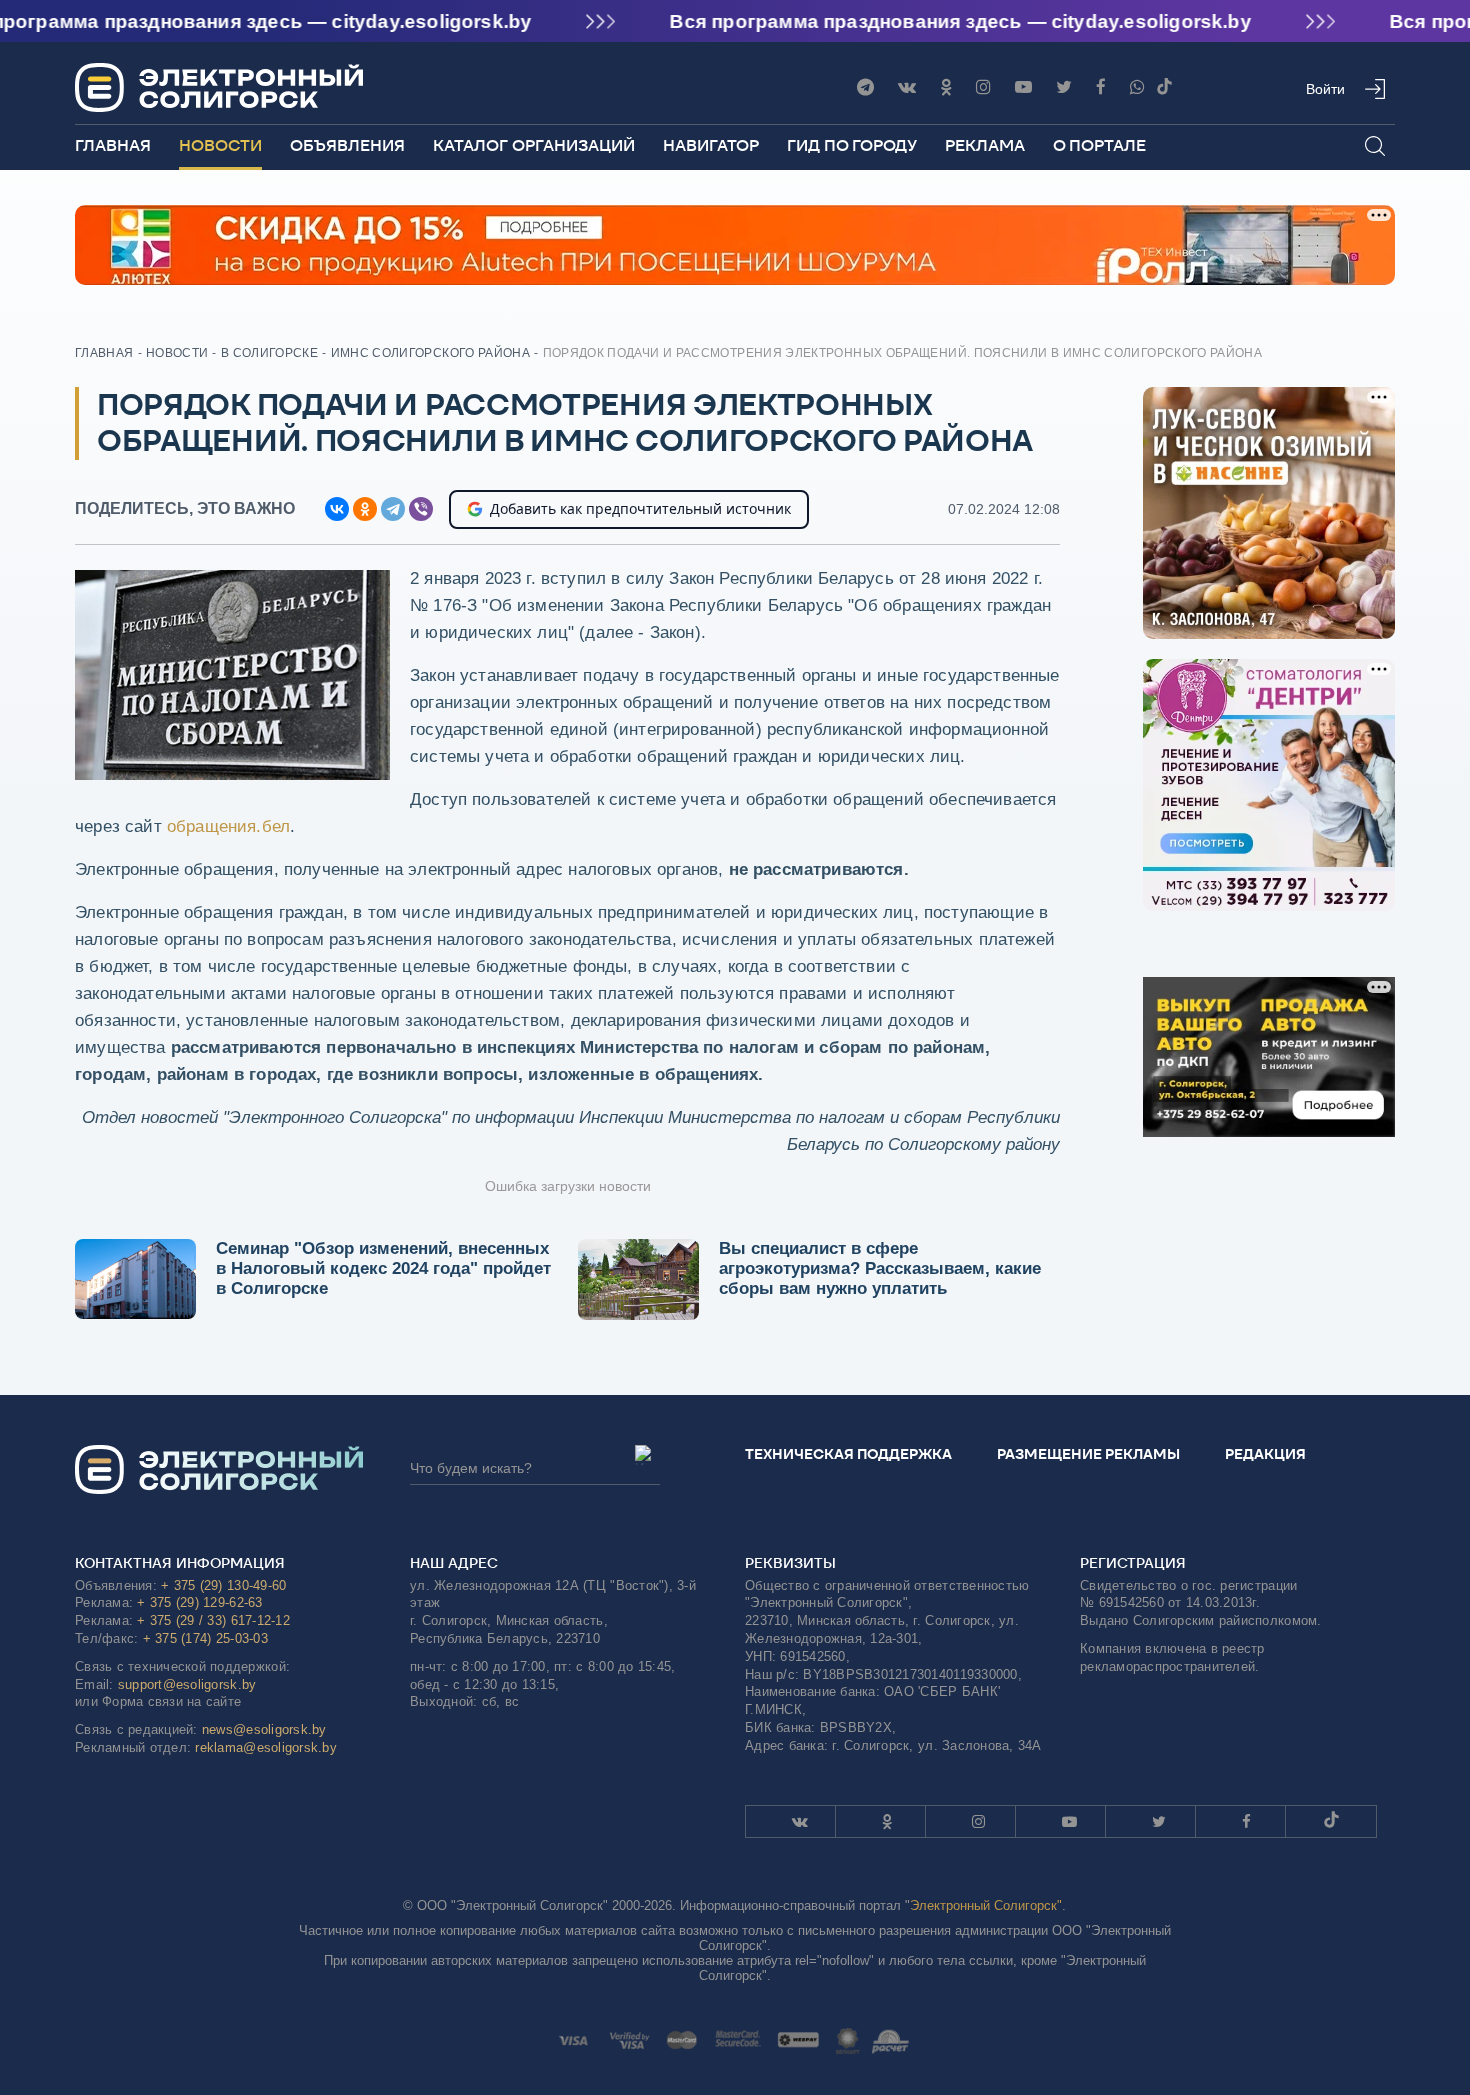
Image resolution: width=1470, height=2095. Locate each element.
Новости (220, 145)
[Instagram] (983, 87)
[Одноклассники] (946, 87)
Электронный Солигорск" (986, 1905)
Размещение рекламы (1088, 1454)
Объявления (347, 145)
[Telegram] (865, 87)
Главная (113, 145)
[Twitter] (1064, 87)
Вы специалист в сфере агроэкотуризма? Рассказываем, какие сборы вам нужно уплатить (880, 1268)
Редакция (1265, 1454)
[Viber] (1137, 87)
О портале (1099, 145)
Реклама (985, 145)
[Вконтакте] (907, 87)
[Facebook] (1101, 87)
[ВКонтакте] (337, 509)
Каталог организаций (534, 145)
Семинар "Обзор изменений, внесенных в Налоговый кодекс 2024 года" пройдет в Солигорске (383, 1268)
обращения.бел (228, 826)
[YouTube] (1023, 87)
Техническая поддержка (848, 1454)
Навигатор (711, 145)
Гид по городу (852, 145)
